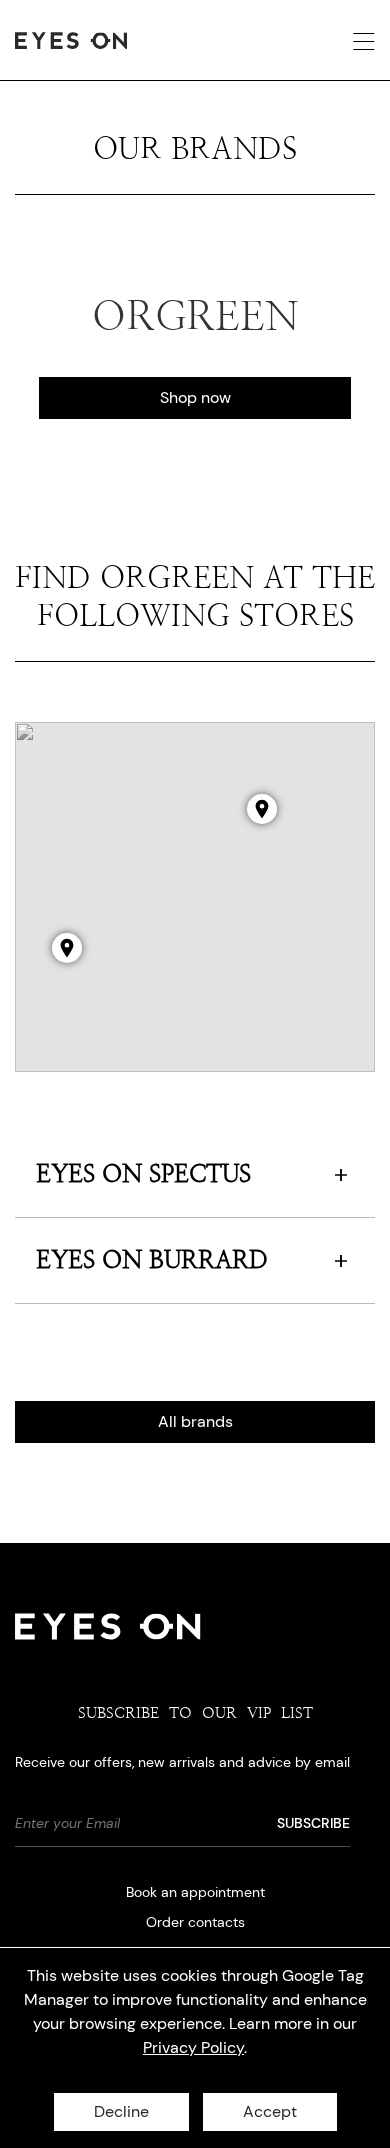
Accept (270, 2111)
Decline (121, 2111)
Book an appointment (195, 1892)
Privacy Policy (193, 2047)
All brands (195, 1421)
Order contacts (195, 1922)
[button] (67, 948)
